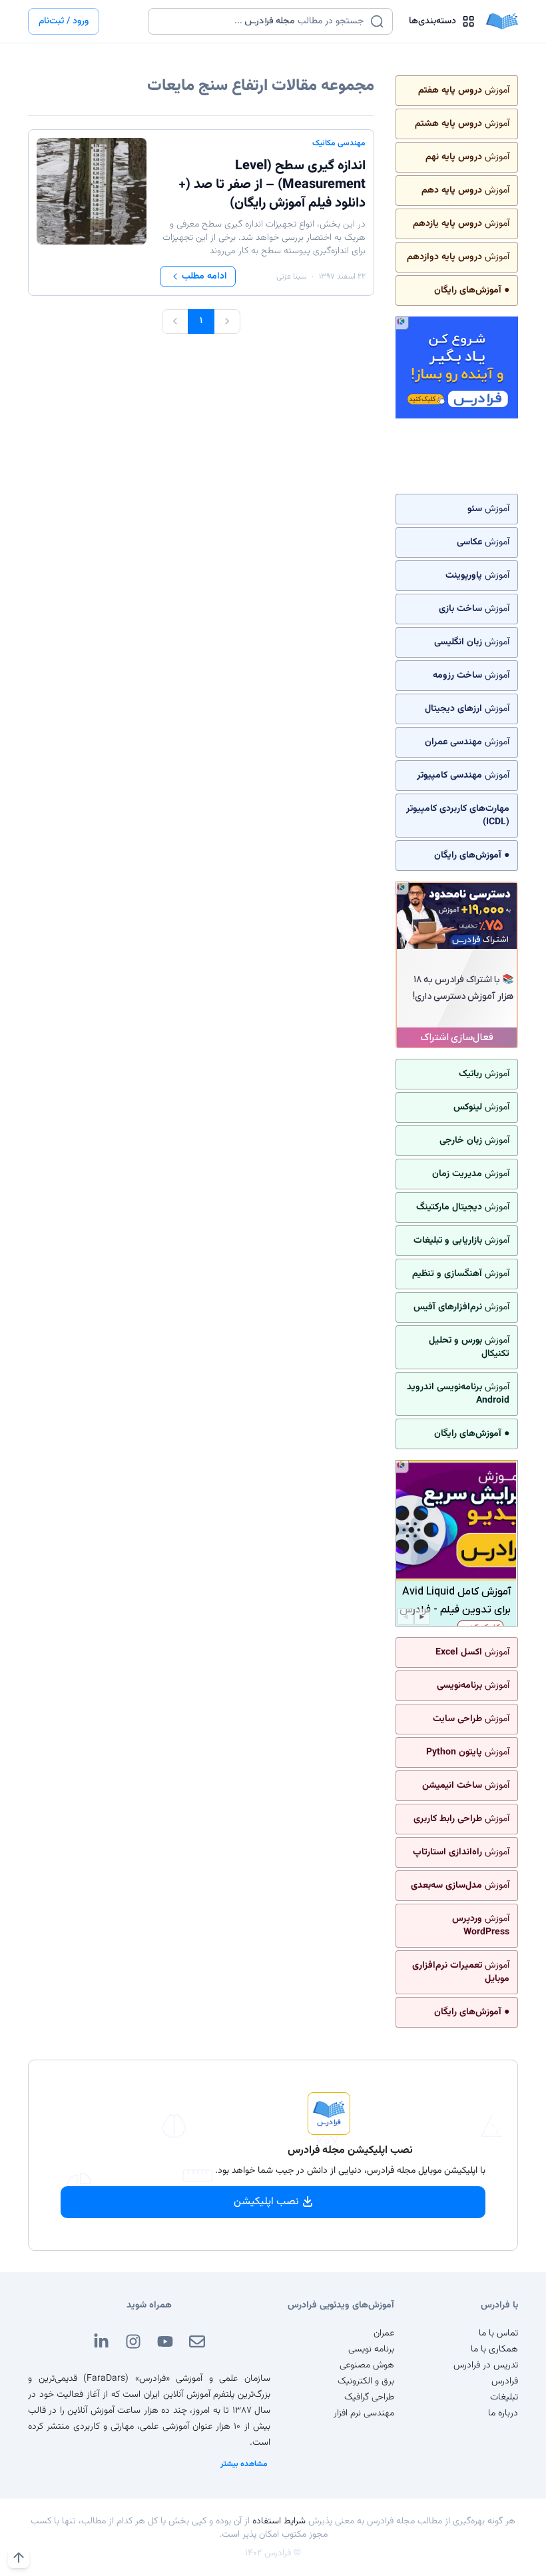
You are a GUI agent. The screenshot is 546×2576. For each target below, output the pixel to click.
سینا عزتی (291, 277)
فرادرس (505, 2381)
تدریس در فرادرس (486, 2365)
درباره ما (503, 2413)
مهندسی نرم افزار (364, 2413)
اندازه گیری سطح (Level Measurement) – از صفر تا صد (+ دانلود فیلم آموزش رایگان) (272, 185)
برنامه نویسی (371, 2349)
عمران (384, 2333)
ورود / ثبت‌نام (64, 21)
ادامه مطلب (204, 277)
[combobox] (262, 21)
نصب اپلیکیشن (266, 2202)
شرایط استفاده (279, 2521)
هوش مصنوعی (367, 2365)
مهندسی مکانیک (339, 143)
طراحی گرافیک (369, 2397)
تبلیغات (504, 2397)
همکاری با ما (494, 2349)
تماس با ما (498, 2333)
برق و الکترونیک (366, 2381)
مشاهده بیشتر (244, 2464)
